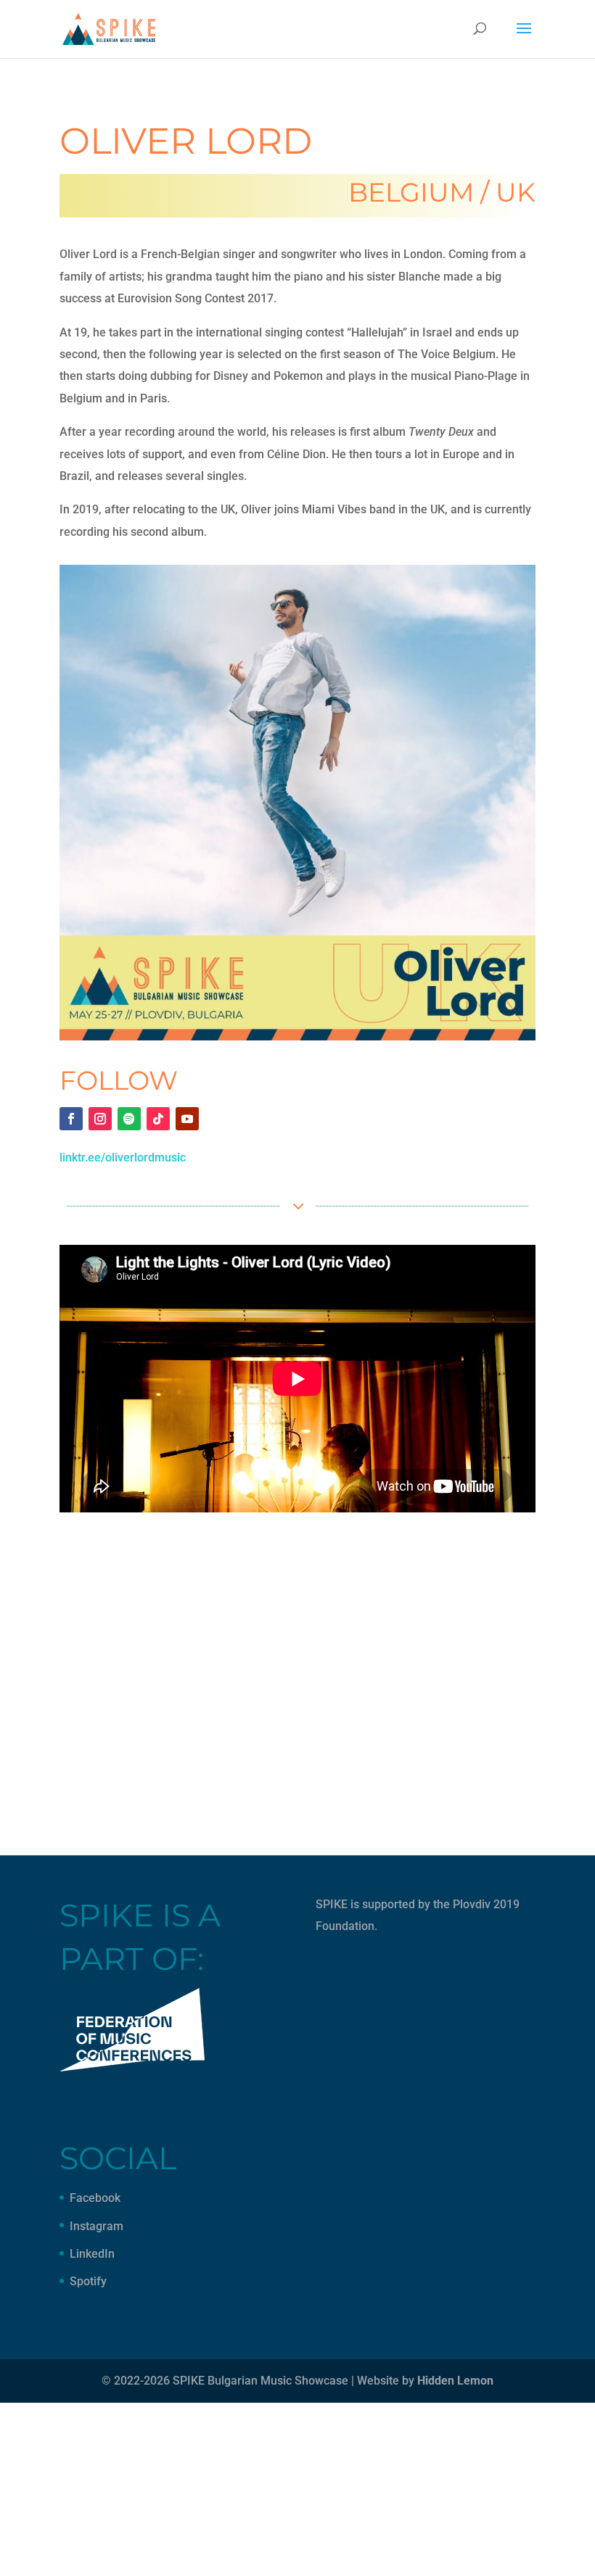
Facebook (95, 2198)
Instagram (97, 2226)
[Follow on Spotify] (129, 1119)
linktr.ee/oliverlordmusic (123, 1157)
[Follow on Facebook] (71, 1119)
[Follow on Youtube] (187, 1119)
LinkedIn (92, 2254)
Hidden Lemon (455, 2381)
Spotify (88, 2281)
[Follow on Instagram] (100, 1119)
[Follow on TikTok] (158, 1119)
